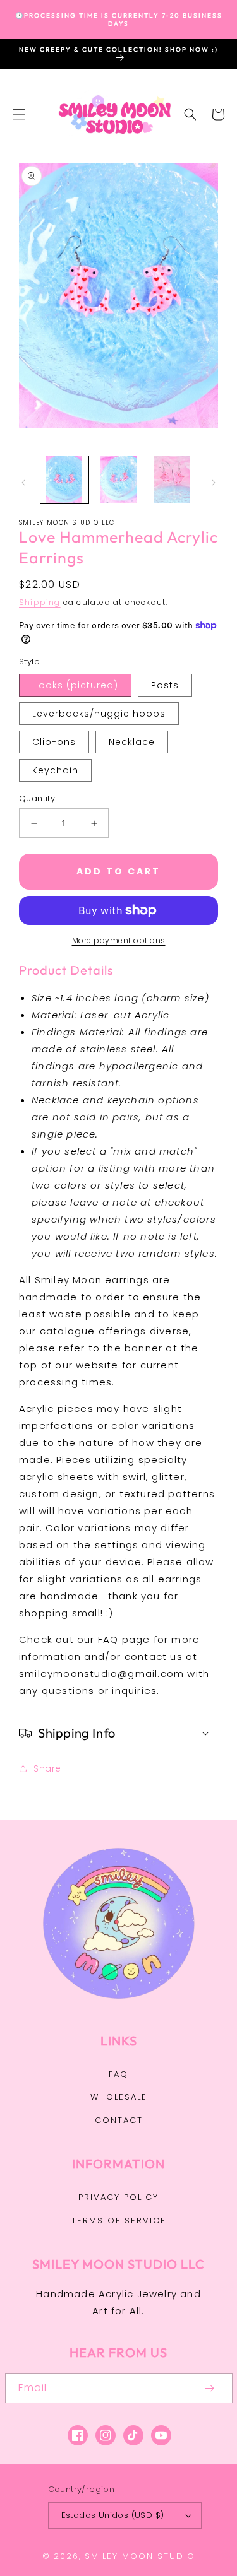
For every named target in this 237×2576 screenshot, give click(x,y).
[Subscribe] (210, 2388)
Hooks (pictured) (75, 685)
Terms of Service (119, 2220)
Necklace (132, 742)
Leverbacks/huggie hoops (99, 714)
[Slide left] (23, 483)
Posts (165, 685)
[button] (19, 114)
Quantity (37, 798)
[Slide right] (214, 483)
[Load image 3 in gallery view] (173, 480)
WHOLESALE (119, 2097)
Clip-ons (54, 742)
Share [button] (47, 1768)
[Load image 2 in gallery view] (119, 480)
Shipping (40, 602)
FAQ (118, 2074)
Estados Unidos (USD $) (113, 2515)
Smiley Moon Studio (140, 2556)
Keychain (55, 770)
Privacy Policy (118, 2197)
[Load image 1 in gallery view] (64, 480)
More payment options (119, 940)
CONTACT (119, 2120)
